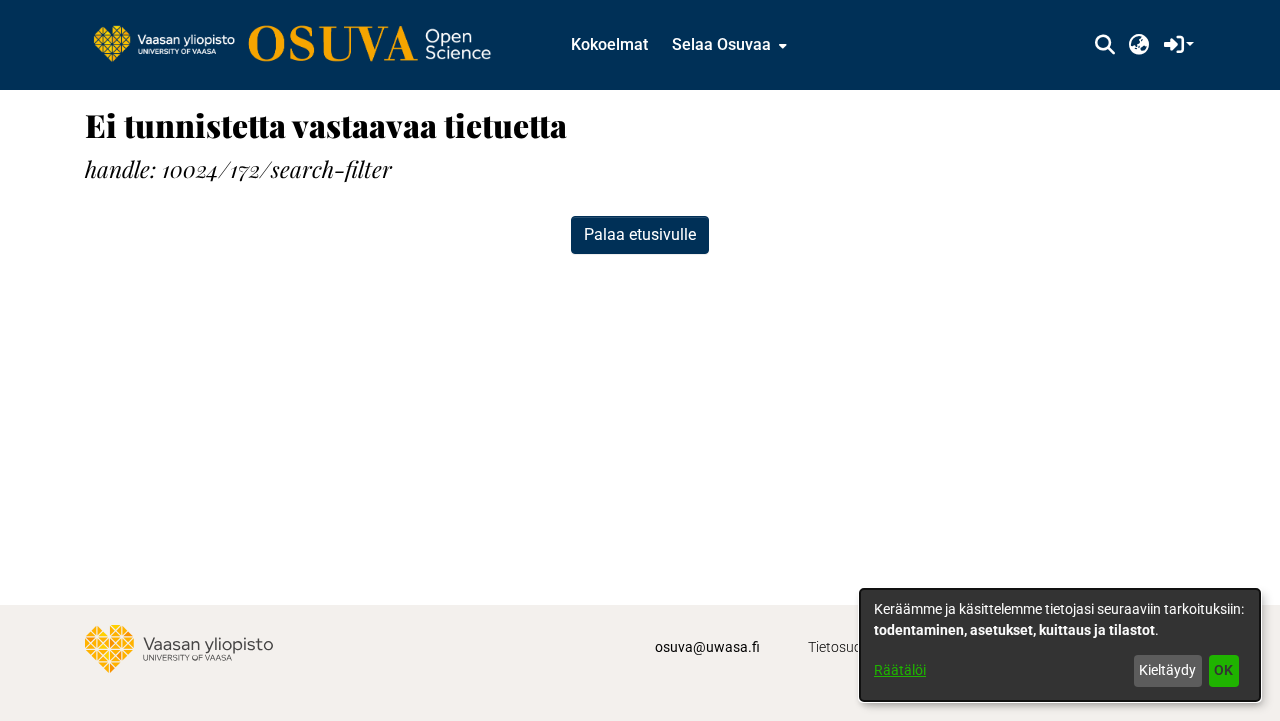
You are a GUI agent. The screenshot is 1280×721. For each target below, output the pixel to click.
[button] (1104, 45)
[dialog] (1060, 645)
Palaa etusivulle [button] (640, 234)
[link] (302, 45)
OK (1223, 670)
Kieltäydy (1167, 670)
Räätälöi (900, 670)
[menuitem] (727, 45)
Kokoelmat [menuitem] (609, 44)
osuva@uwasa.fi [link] (707, 647)
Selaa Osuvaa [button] (721, 44)
